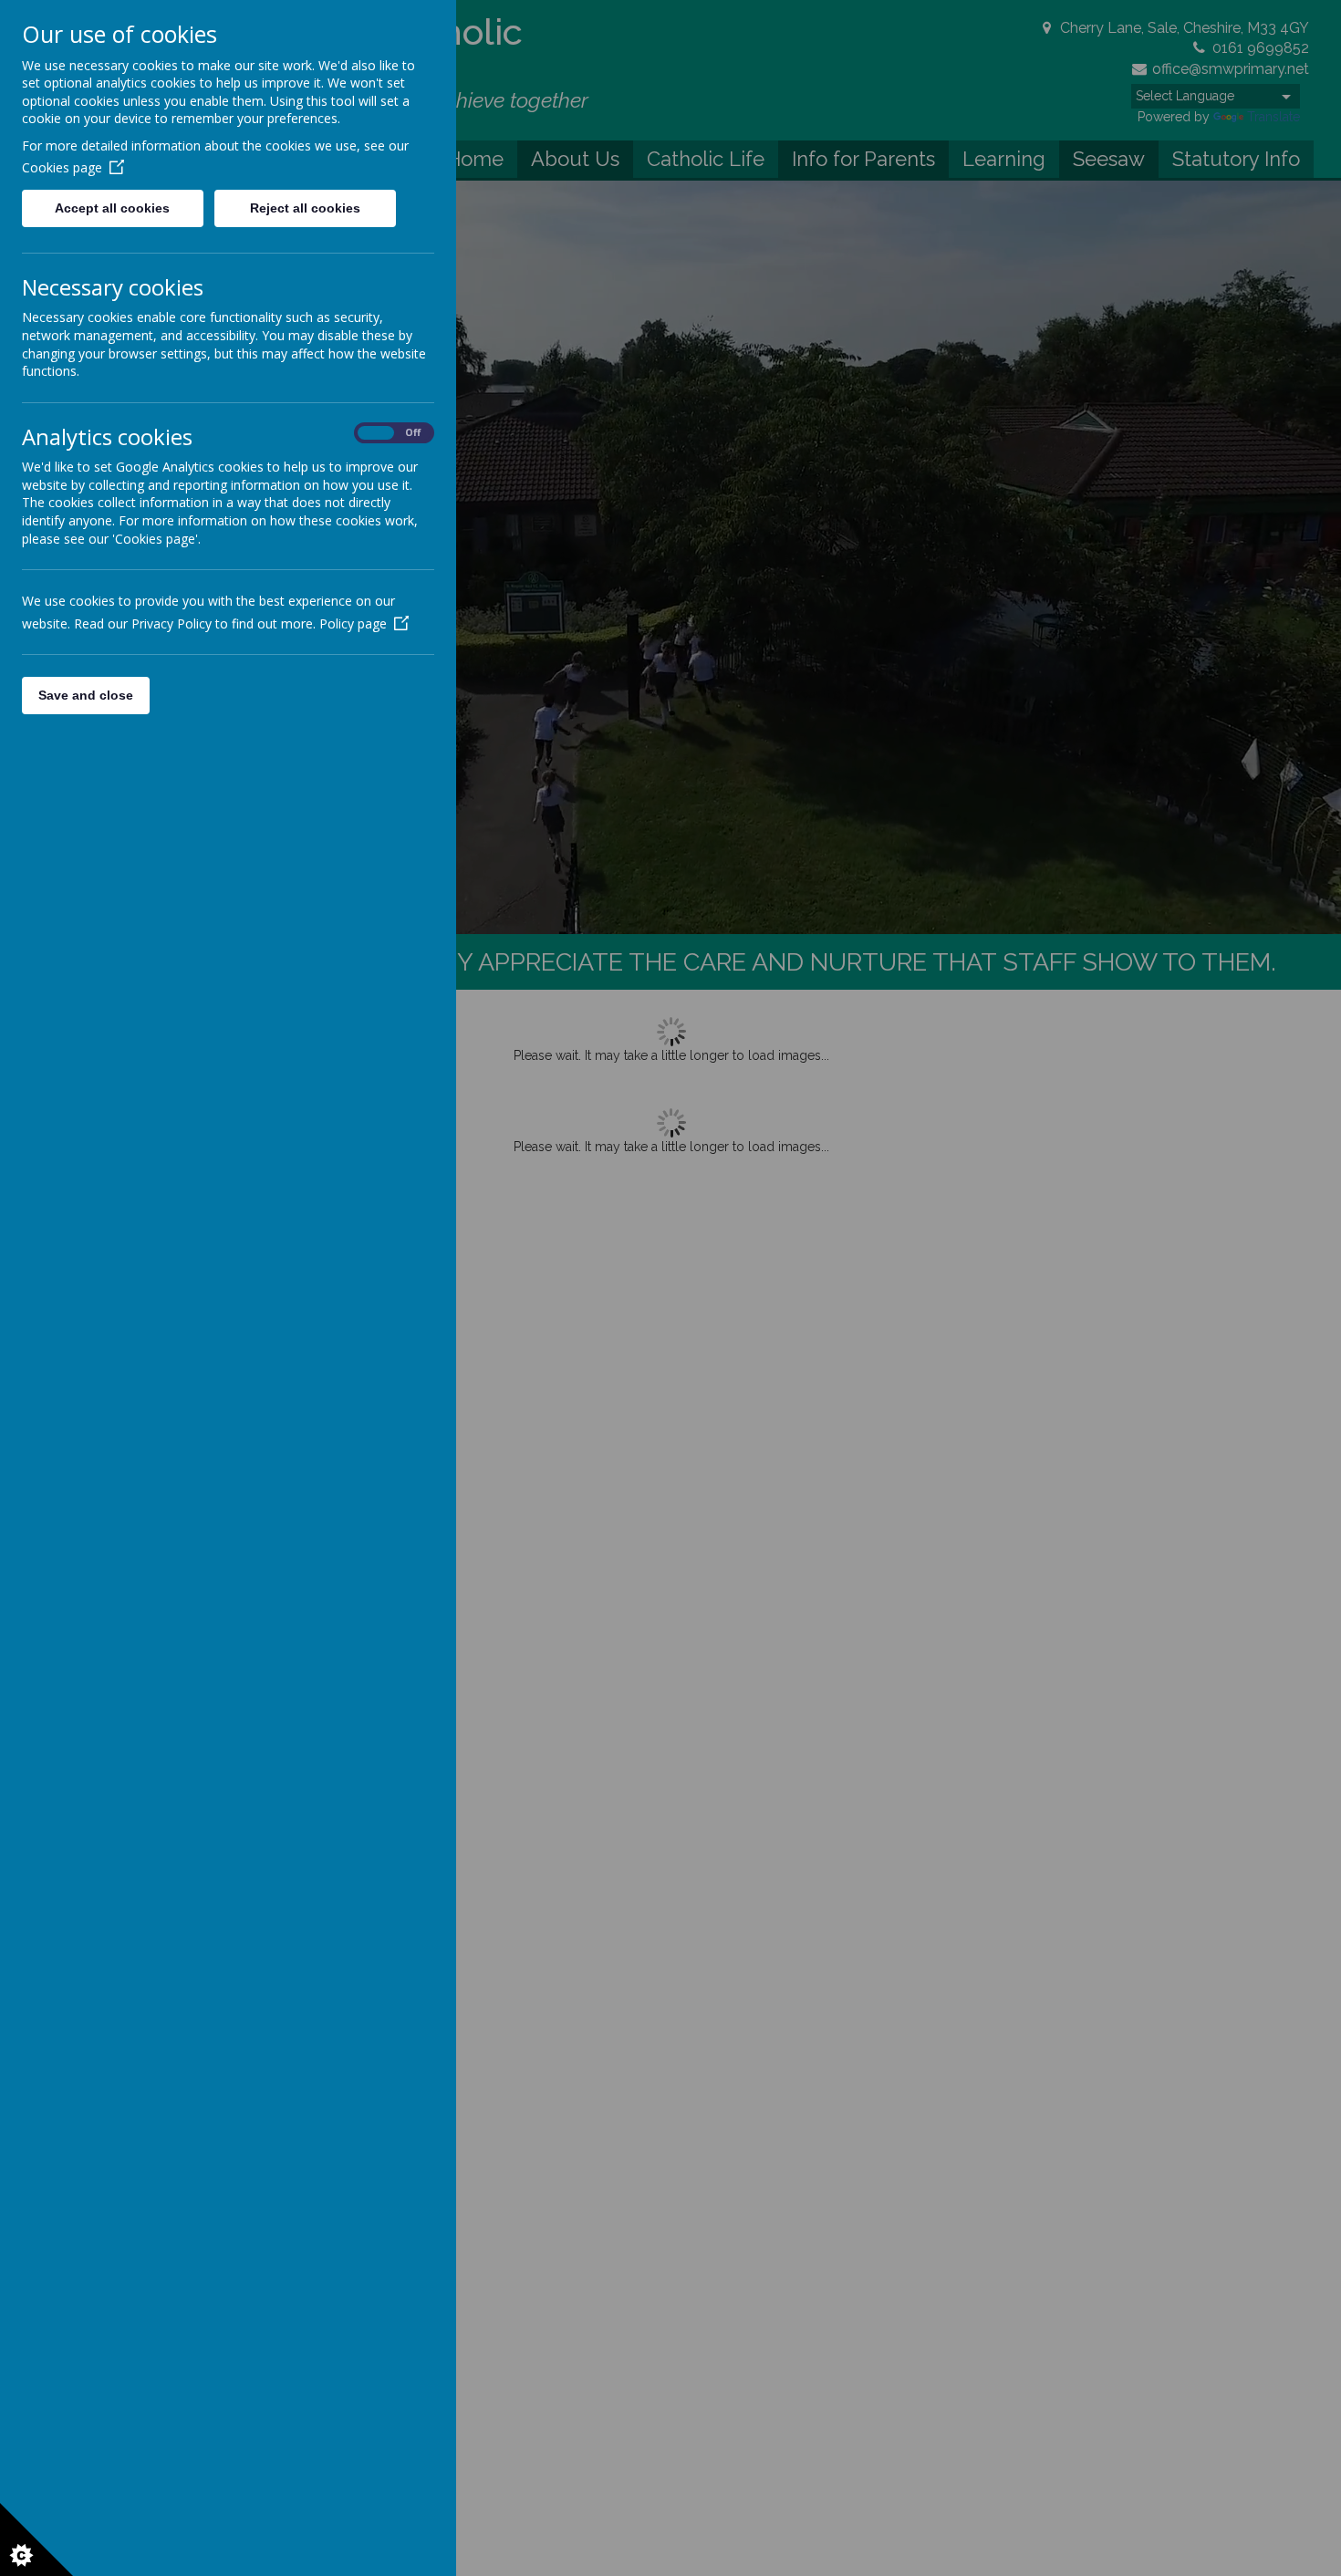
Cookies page (62, 167)
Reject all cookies (305, 208)
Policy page (353, 623)
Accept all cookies (112, 208)
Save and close (86, 695)
